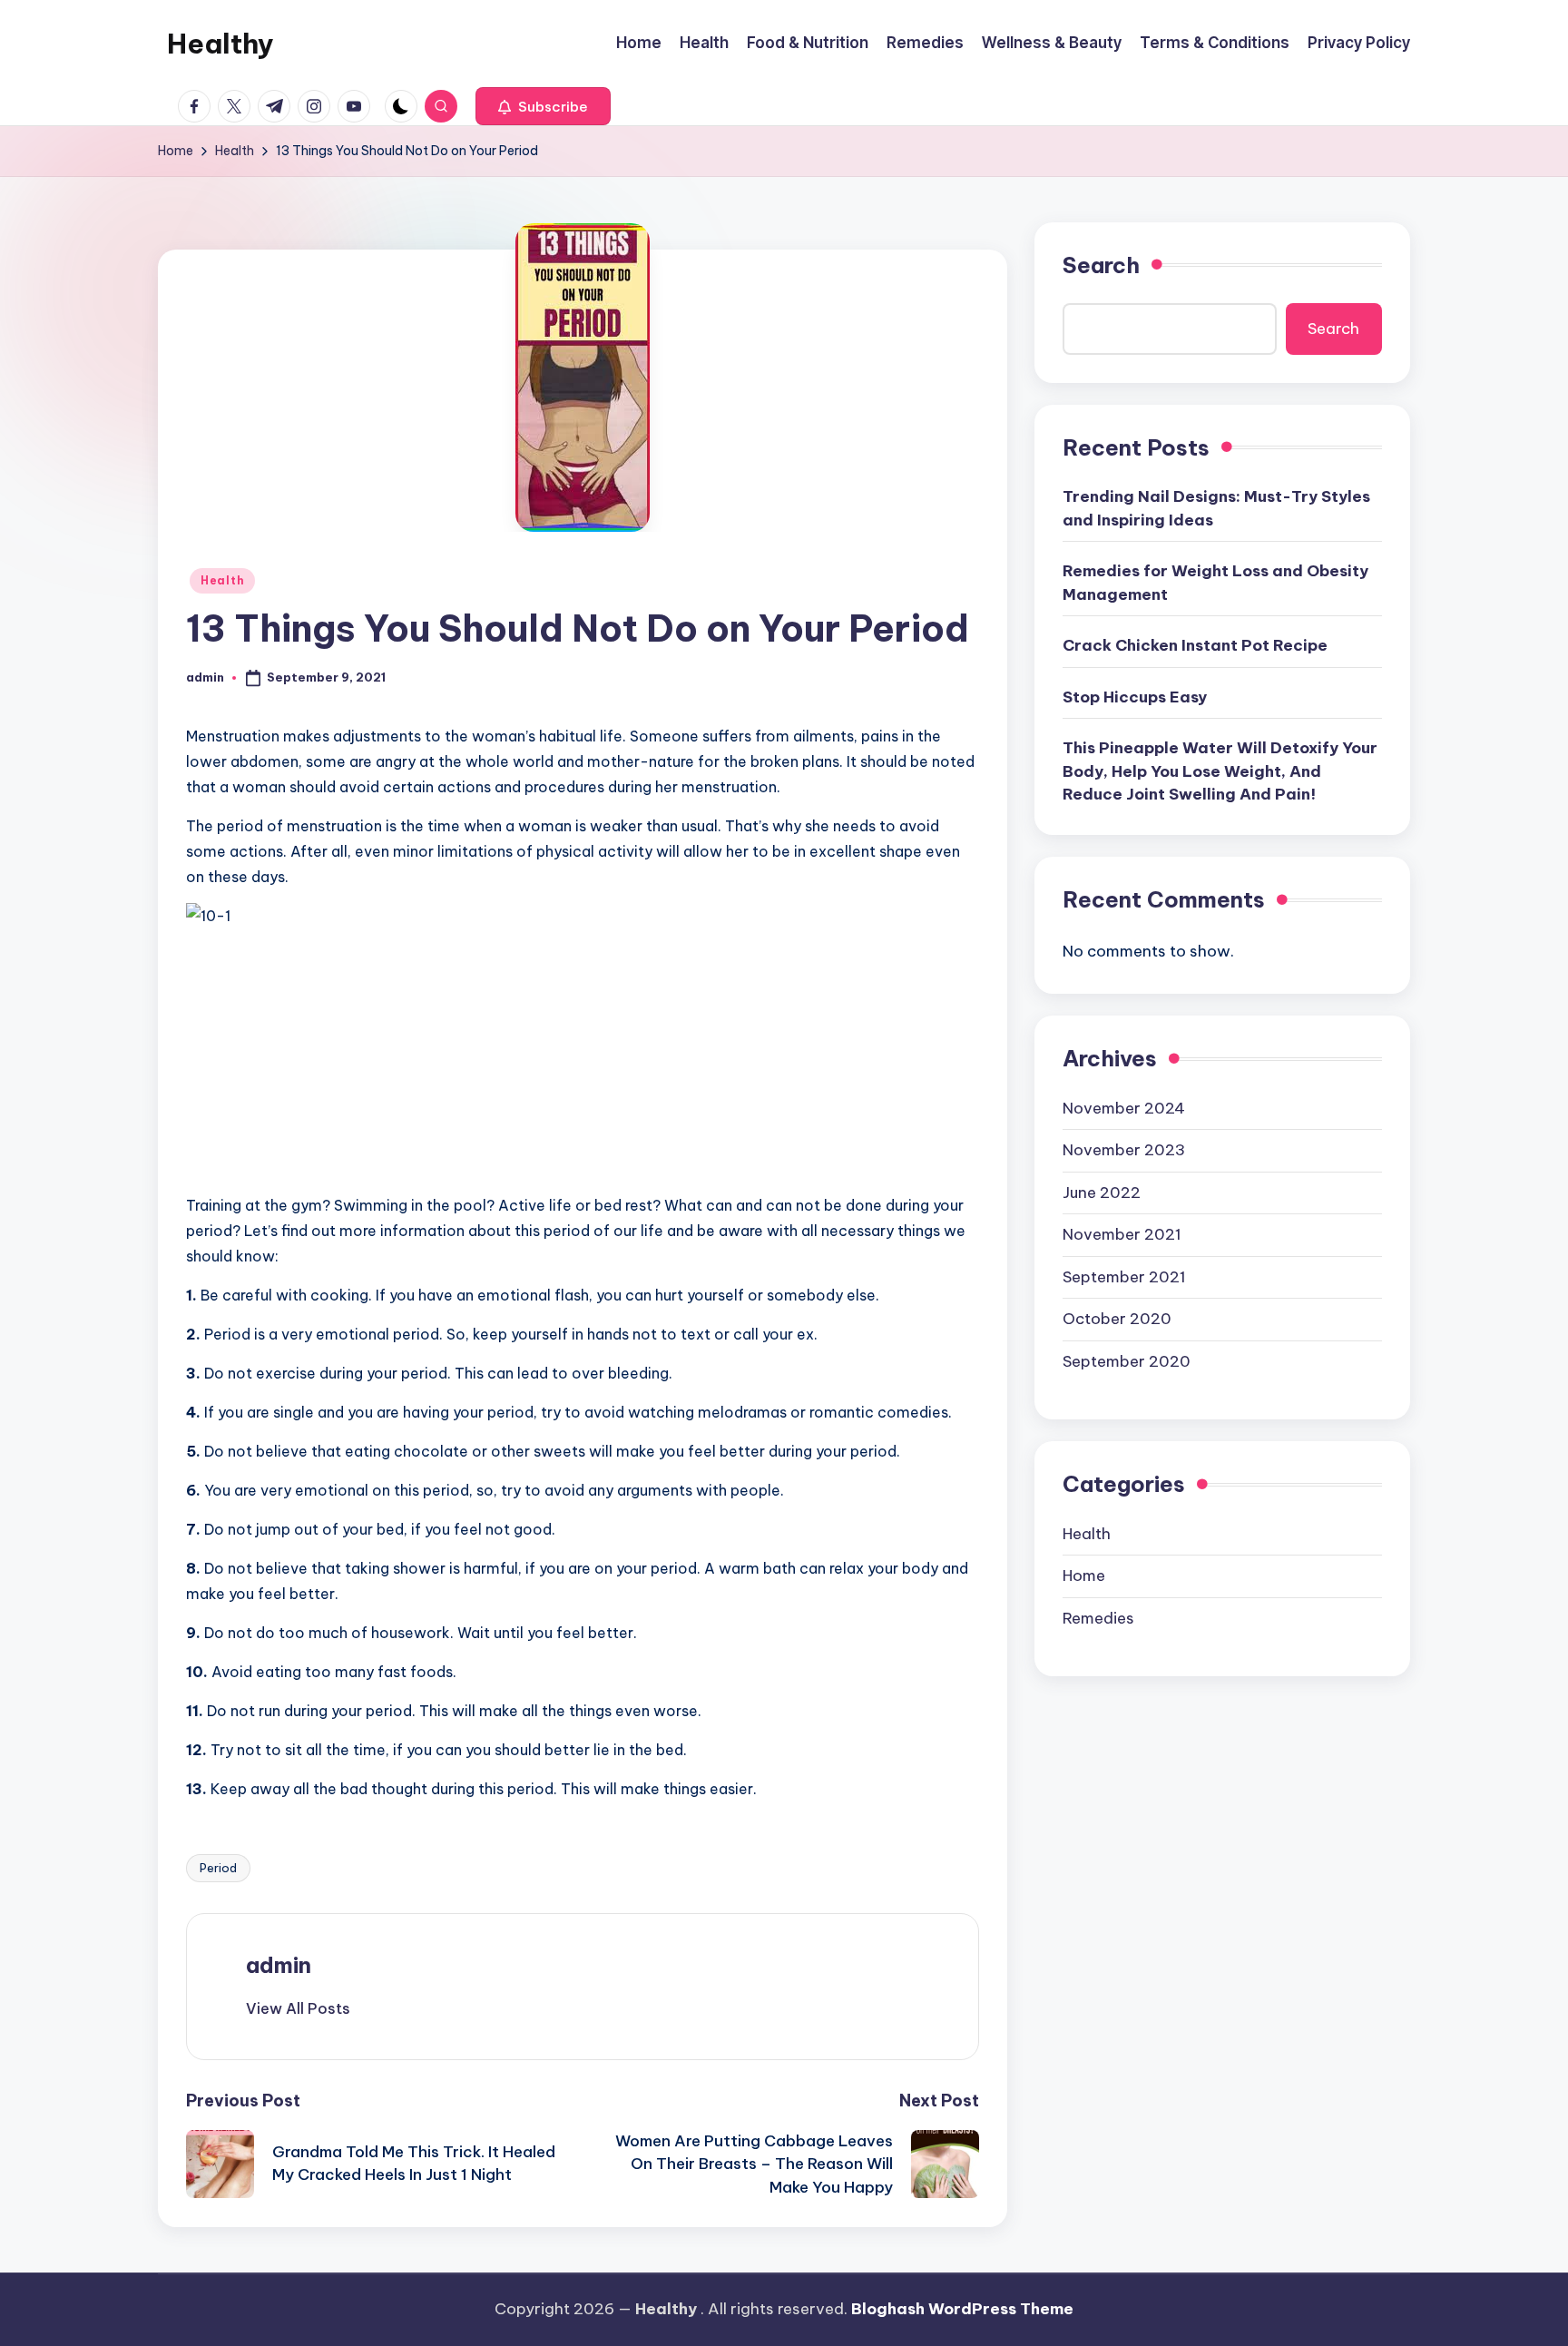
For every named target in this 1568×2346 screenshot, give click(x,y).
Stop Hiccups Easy (1135, 697)
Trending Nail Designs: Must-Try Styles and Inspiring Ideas (1216, 508)
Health (222, 580)
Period (218, 1868)
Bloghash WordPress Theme (962, 2309)
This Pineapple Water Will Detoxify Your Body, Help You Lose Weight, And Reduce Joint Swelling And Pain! (1220, 771)
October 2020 (1117, 1319)
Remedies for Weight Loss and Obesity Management (1215, 583)
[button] (543, 106)
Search (1101, 265)
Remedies (1098, 1617)
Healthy (220, 44)
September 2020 (1127, 1360)
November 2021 (1122, 1234)
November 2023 (1124, 1150)
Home (1084, 1575)
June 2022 (1102, 1192)
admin (279, 1965)
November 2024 (1124, 1107)
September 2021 (1124, 1276)
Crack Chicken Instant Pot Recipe (1195, 645)
